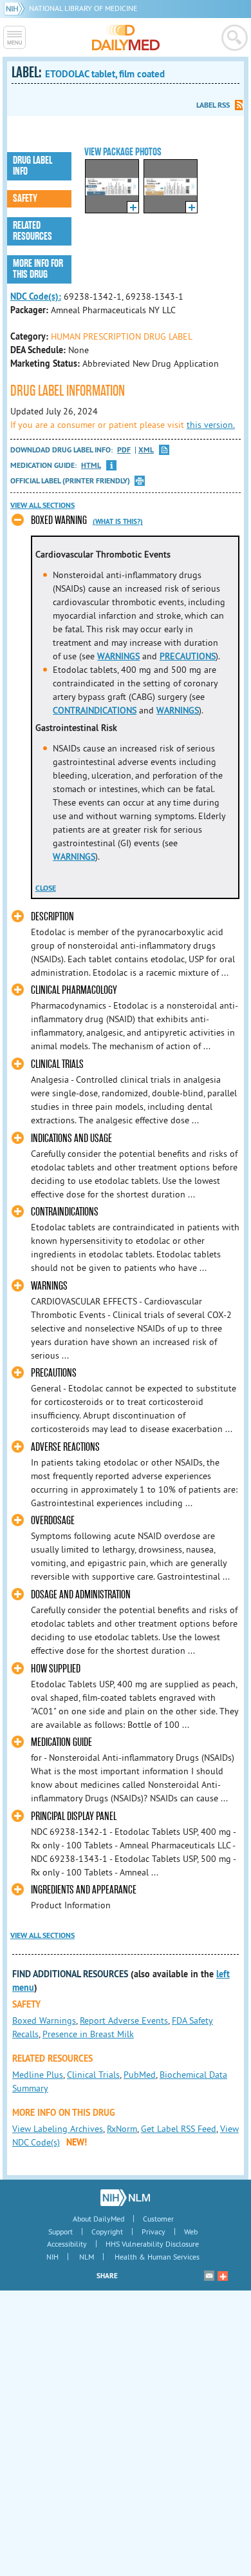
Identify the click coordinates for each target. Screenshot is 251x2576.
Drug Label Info (33, 166)
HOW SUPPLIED (56, 1669)
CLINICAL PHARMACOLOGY (74, 990)
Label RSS (213, 105)
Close (46, 888)
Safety (25, 199)
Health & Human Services (157, 2257)
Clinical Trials (93, 2075)
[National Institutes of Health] (16, 8)
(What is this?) (118, 521)
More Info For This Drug (38, 269)
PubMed (140, 2075)
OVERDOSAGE (53, 1521)
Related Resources (33, 231)
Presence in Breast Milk (88, 2034)
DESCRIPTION (52, 917)
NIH (52, 2257)
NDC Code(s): (36, 296)
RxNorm (122, 2129)
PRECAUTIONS (188, 656)
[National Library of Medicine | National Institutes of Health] (125, 2198)
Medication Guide (61, 1742)
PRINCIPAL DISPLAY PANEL (74, 1816)
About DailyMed (98, 2219)
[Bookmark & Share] (223, 2276)
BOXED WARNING (59, 520)
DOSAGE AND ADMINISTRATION (81, 1595)
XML (146, 450)
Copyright (107, 2232)
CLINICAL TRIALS (57, 1064)
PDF (124, 450)
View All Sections (42, 505)
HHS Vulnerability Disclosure (152, 2244)
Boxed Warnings (44, 2020)
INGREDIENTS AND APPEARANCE (84, 1890)
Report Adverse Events (124, 2020)
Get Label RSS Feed (179, 2129)
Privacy (153, 2232)
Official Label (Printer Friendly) (70, 481)
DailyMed (126, 37)
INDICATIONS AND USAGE (71, 1138)
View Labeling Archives (58, 2129)
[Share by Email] (209, 2276)
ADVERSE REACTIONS (65, 1447)
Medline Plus (38, 2075)
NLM (87, 2257)
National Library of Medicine (83, 8)
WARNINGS (118, 656)
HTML (91, 466)
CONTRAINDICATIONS (95, 710)
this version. (211, 425)
